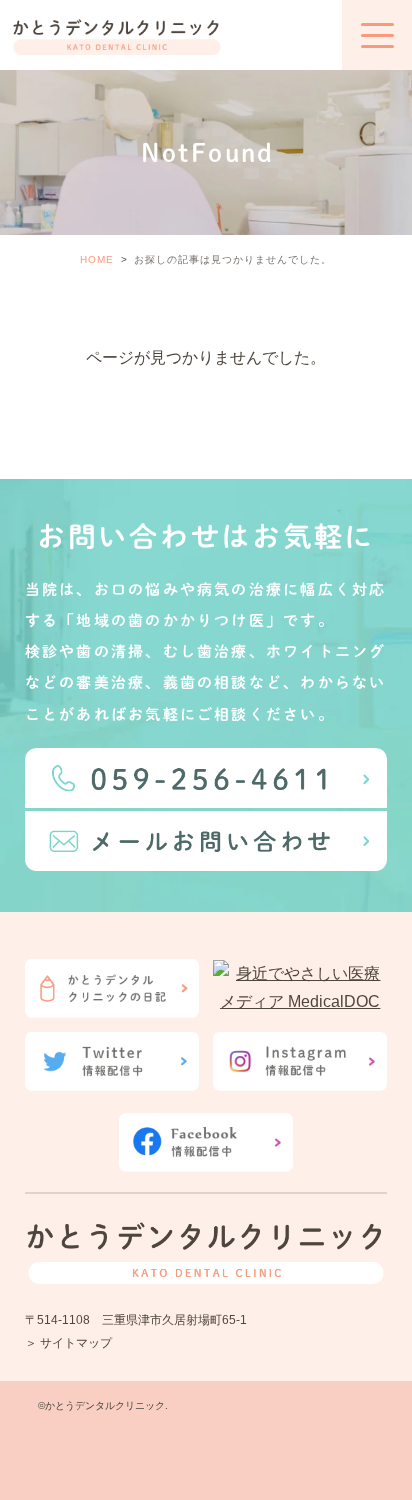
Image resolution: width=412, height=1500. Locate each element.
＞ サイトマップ (68, 1343)
